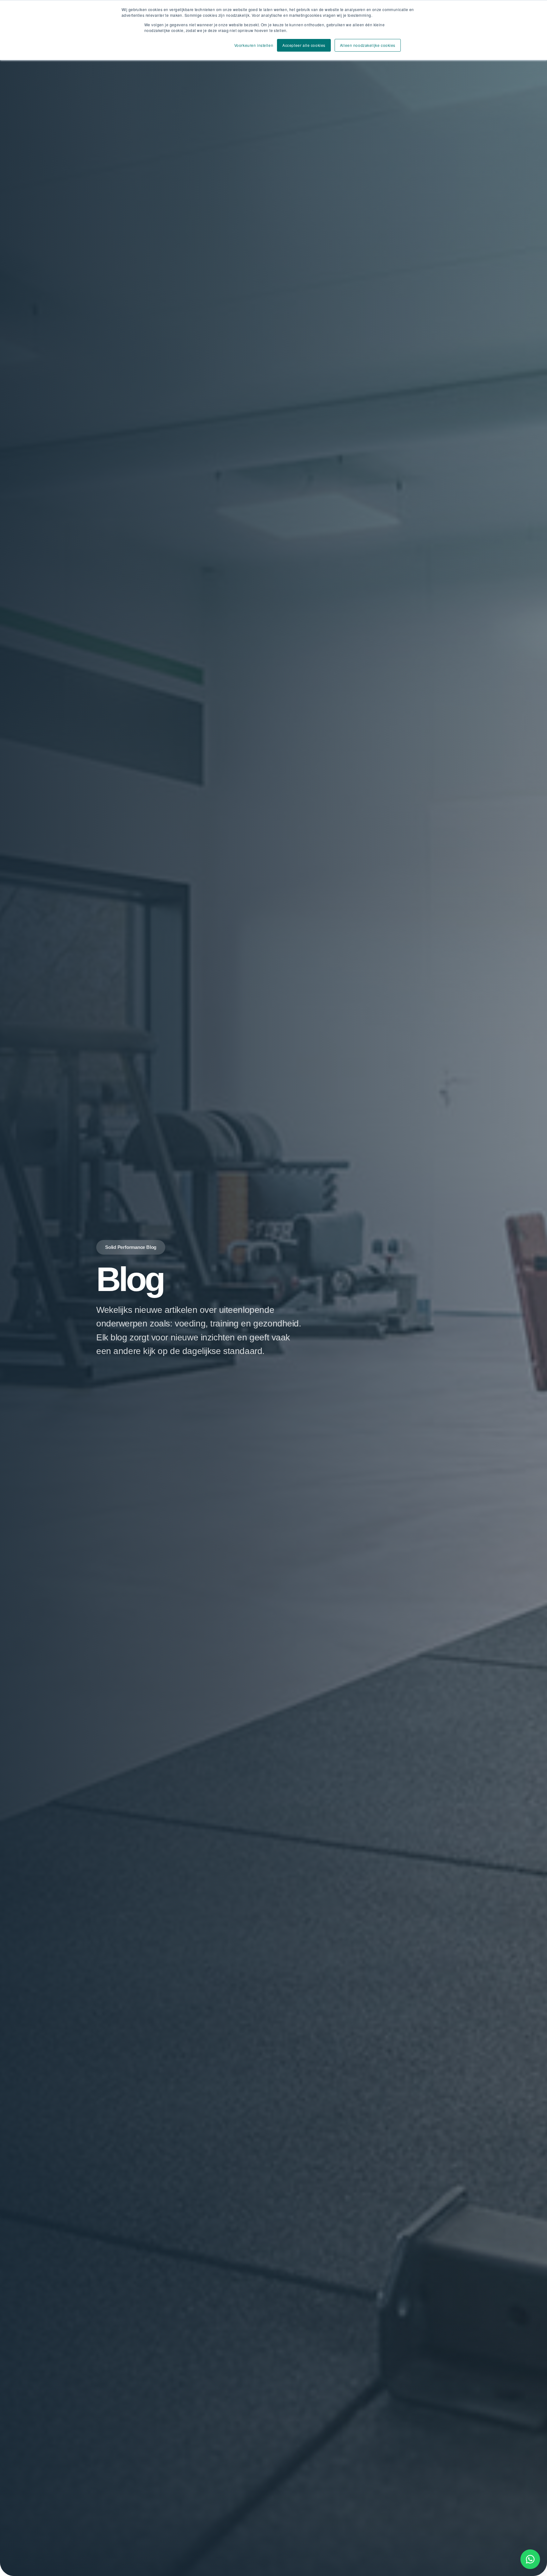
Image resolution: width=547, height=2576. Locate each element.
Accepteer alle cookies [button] (304, 45)
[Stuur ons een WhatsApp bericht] (530, 2559)
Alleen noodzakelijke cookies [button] (368, 45)
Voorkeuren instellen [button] (254, 45)
